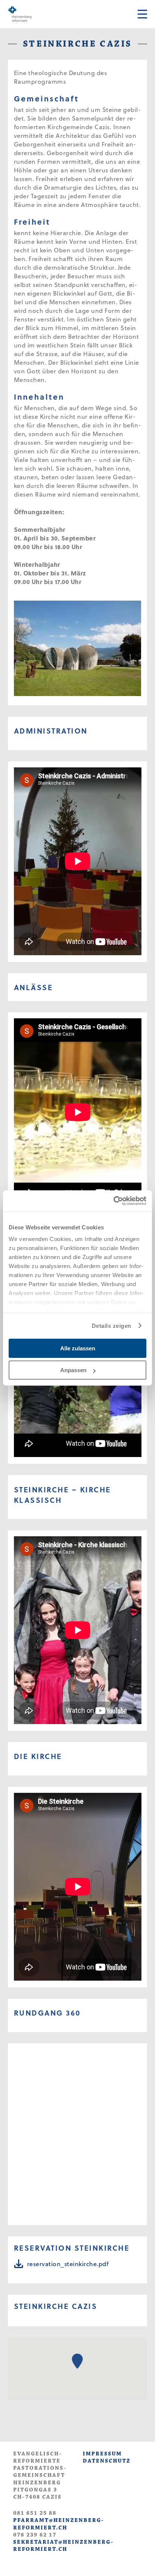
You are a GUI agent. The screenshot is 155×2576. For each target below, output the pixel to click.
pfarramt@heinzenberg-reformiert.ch (59, 2524)
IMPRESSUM (102, 2454)
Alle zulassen (78, 1348)
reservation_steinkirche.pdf (68, 2264)
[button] (77, 2361)
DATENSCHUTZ (107, 2461)
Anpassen (73, 1370)
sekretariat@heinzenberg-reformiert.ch (63, 2546)
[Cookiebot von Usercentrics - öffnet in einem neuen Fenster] (113, 1201)
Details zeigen (112, 1326)
